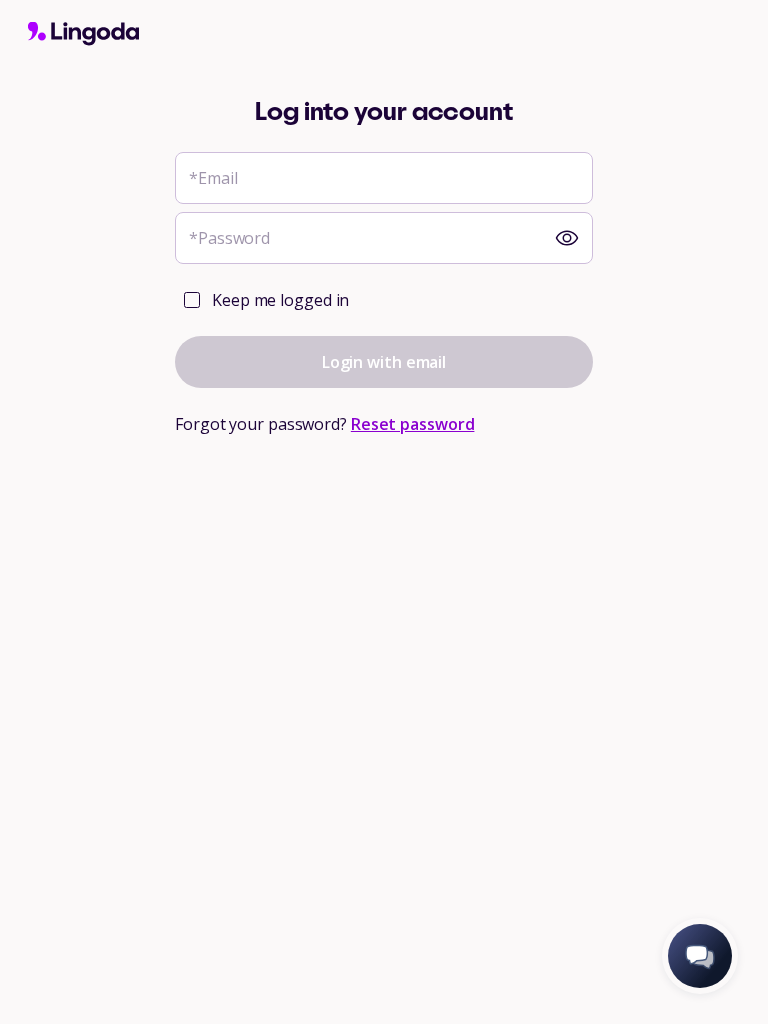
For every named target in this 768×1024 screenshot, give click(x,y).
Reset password (413, 424)
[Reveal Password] (567, 238)
